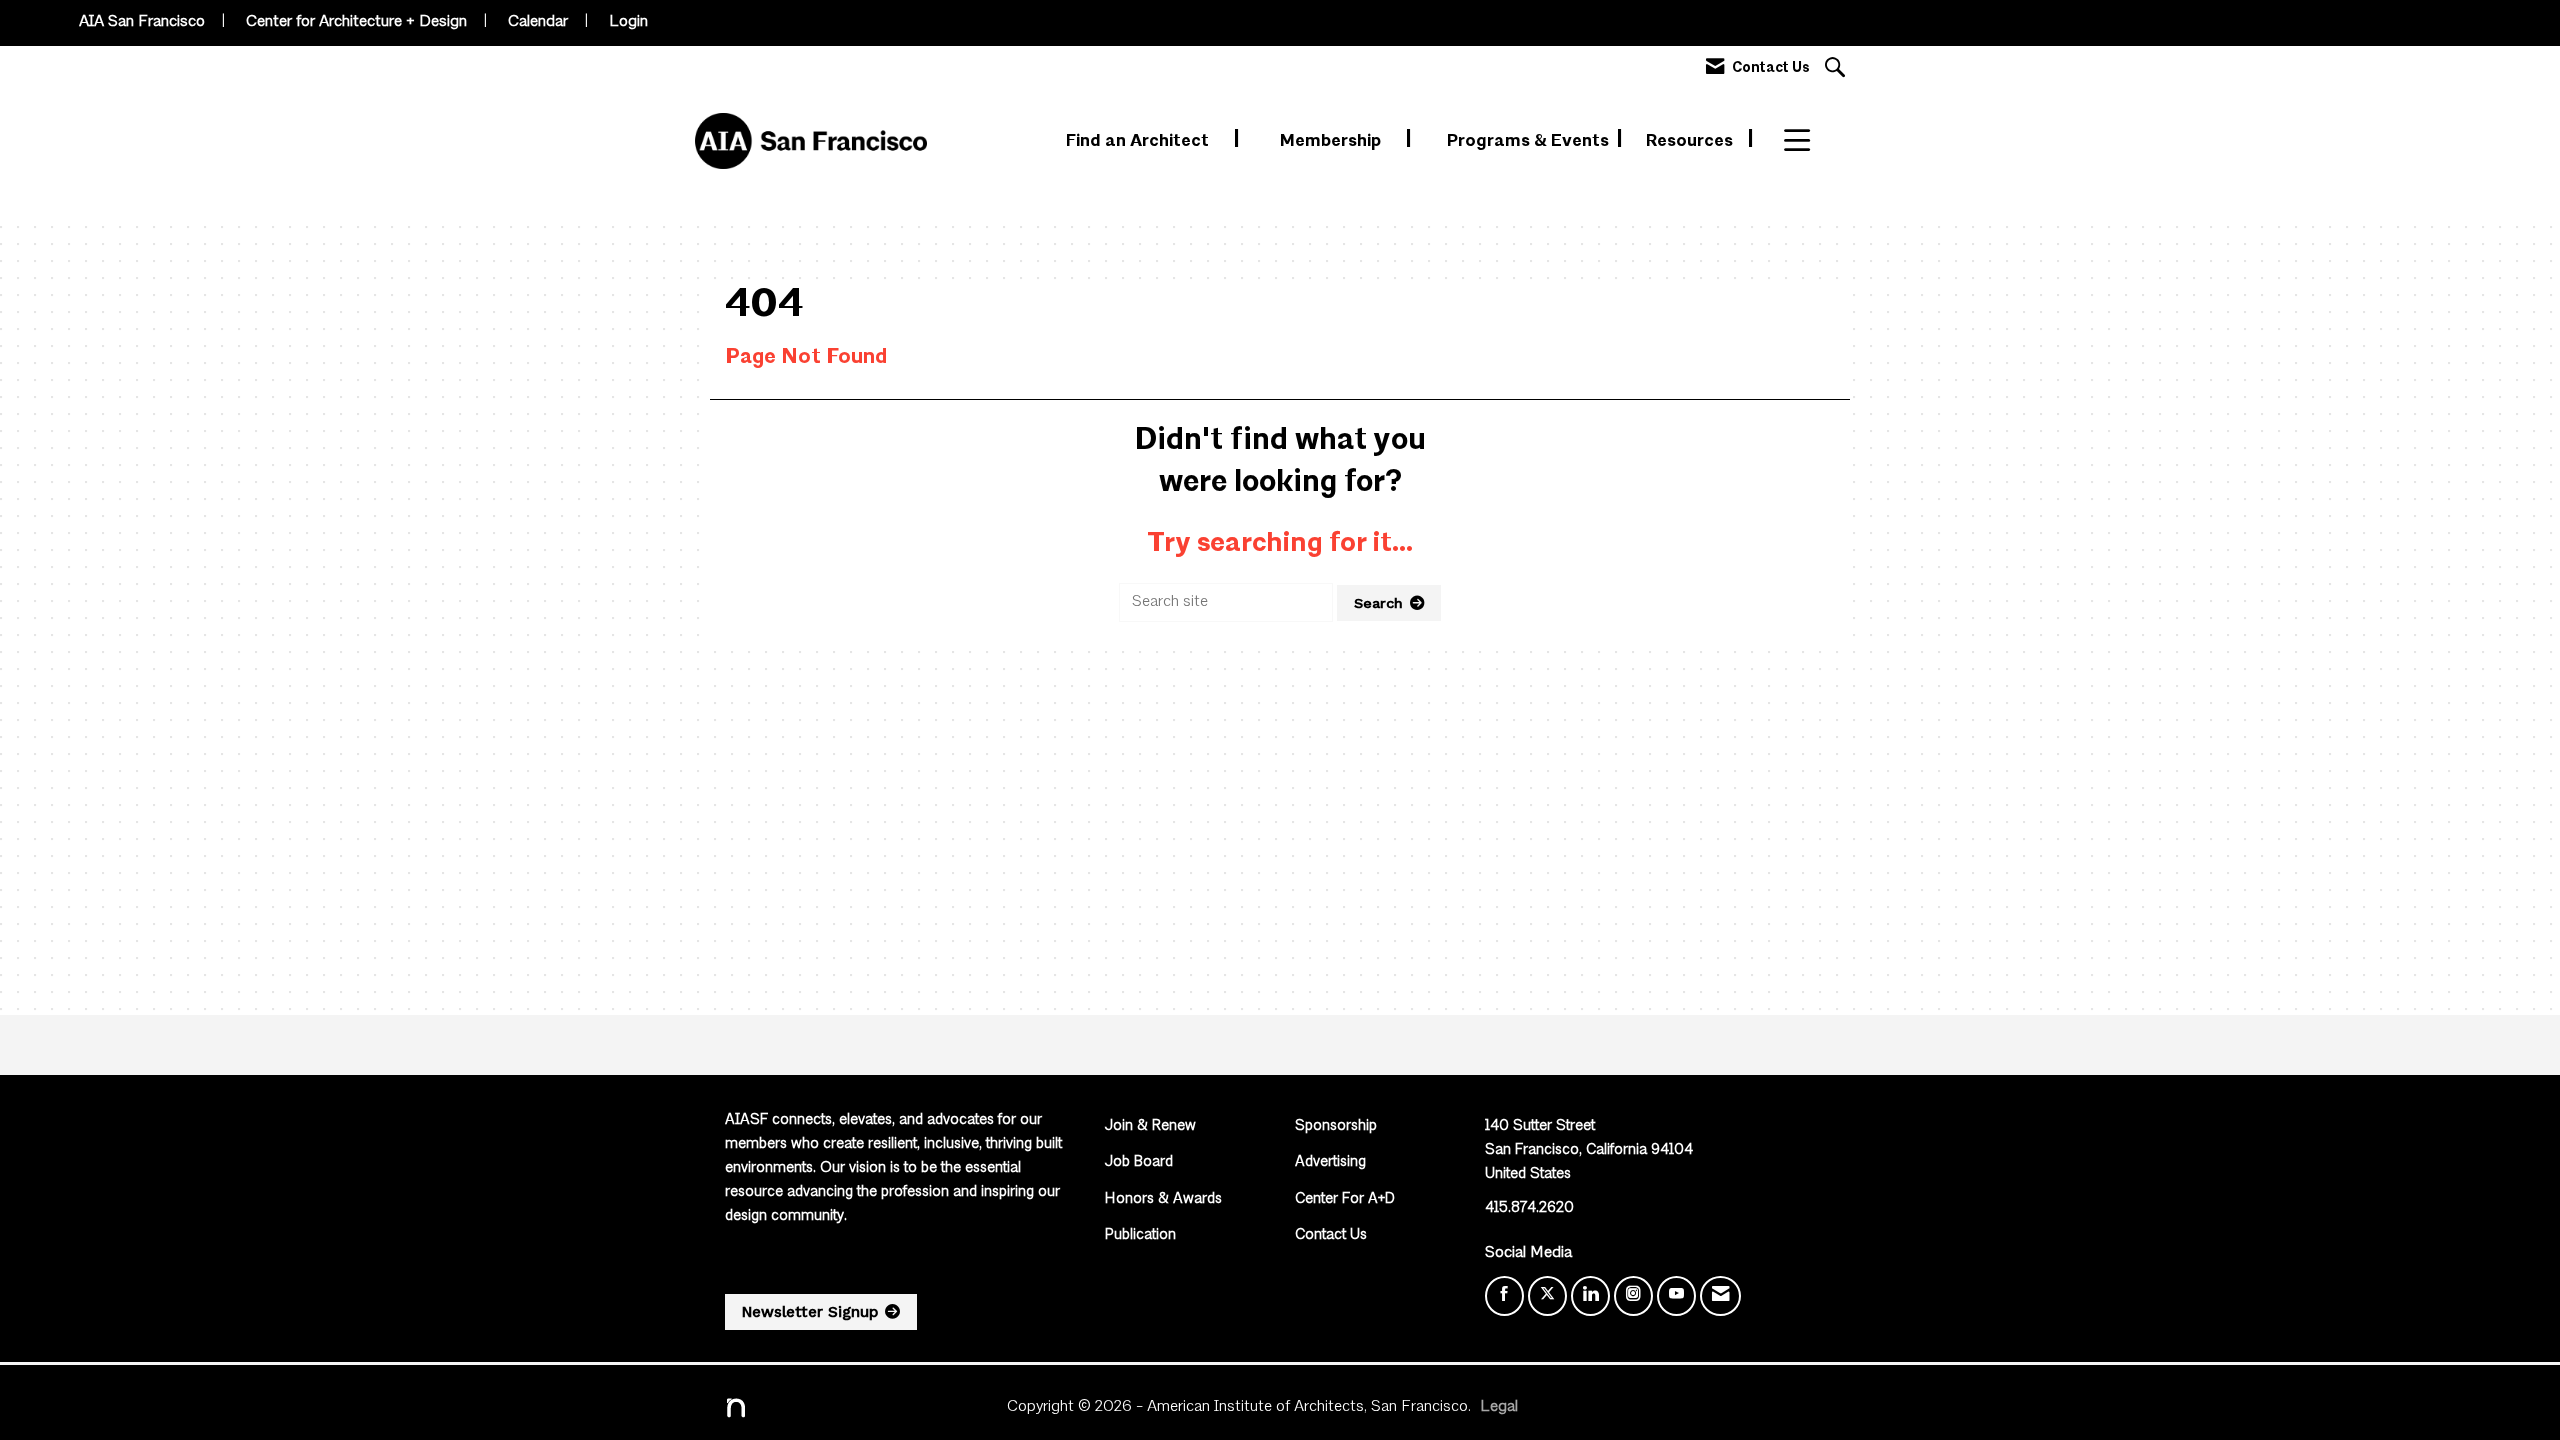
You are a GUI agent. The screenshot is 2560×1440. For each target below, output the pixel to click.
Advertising (1330, 1162)
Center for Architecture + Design (356, 22)
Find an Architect (1139, 141)
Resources (1691, 141)
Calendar (538, 22)
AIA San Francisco (142, 22)
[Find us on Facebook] (1504, 1296)
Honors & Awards (1163, 1199)
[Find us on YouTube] (1676, 1296)
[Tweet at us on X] (1547, 1296)
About (1809, 141)
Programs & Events (1530, 141)
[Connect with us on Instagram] (1633, 1296)
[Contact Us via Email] (1720, 1296)
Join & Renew (1150, 1126)
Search (1378, 603)
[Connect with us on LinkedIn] (1590, 1296)
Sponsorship (1336, 1126)
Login (628, 22)
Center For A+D (1345, 1199)
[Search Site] (1837, 69)
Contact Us (1331, 1235)
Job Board (1139, 1162)
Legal (1499, 1407)
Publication (1140, 1235)
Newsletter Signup (810, 1312)
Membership (1332, 141)
